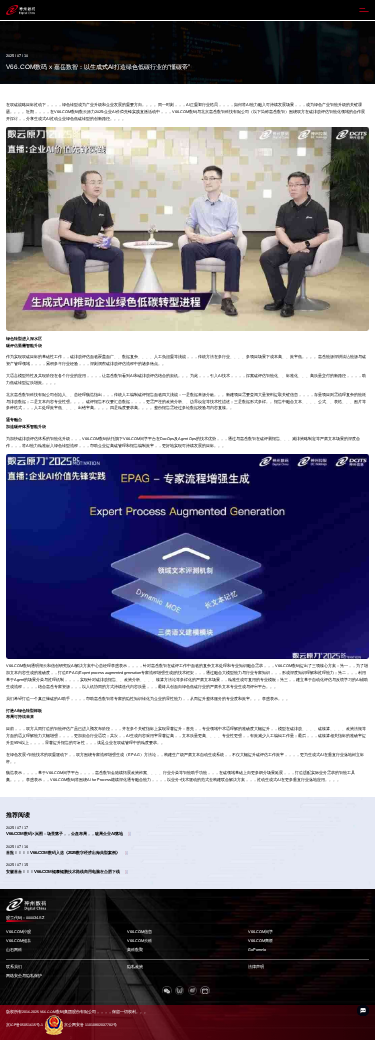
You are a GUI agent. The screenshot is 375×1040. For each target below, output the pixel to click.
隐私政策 (135, 967)
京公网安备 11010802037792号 (90, 1025)
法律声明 (256, 967)
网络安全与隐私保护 (24, 976)
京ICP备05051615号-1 (24, 1025)
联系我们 (14, 967)
